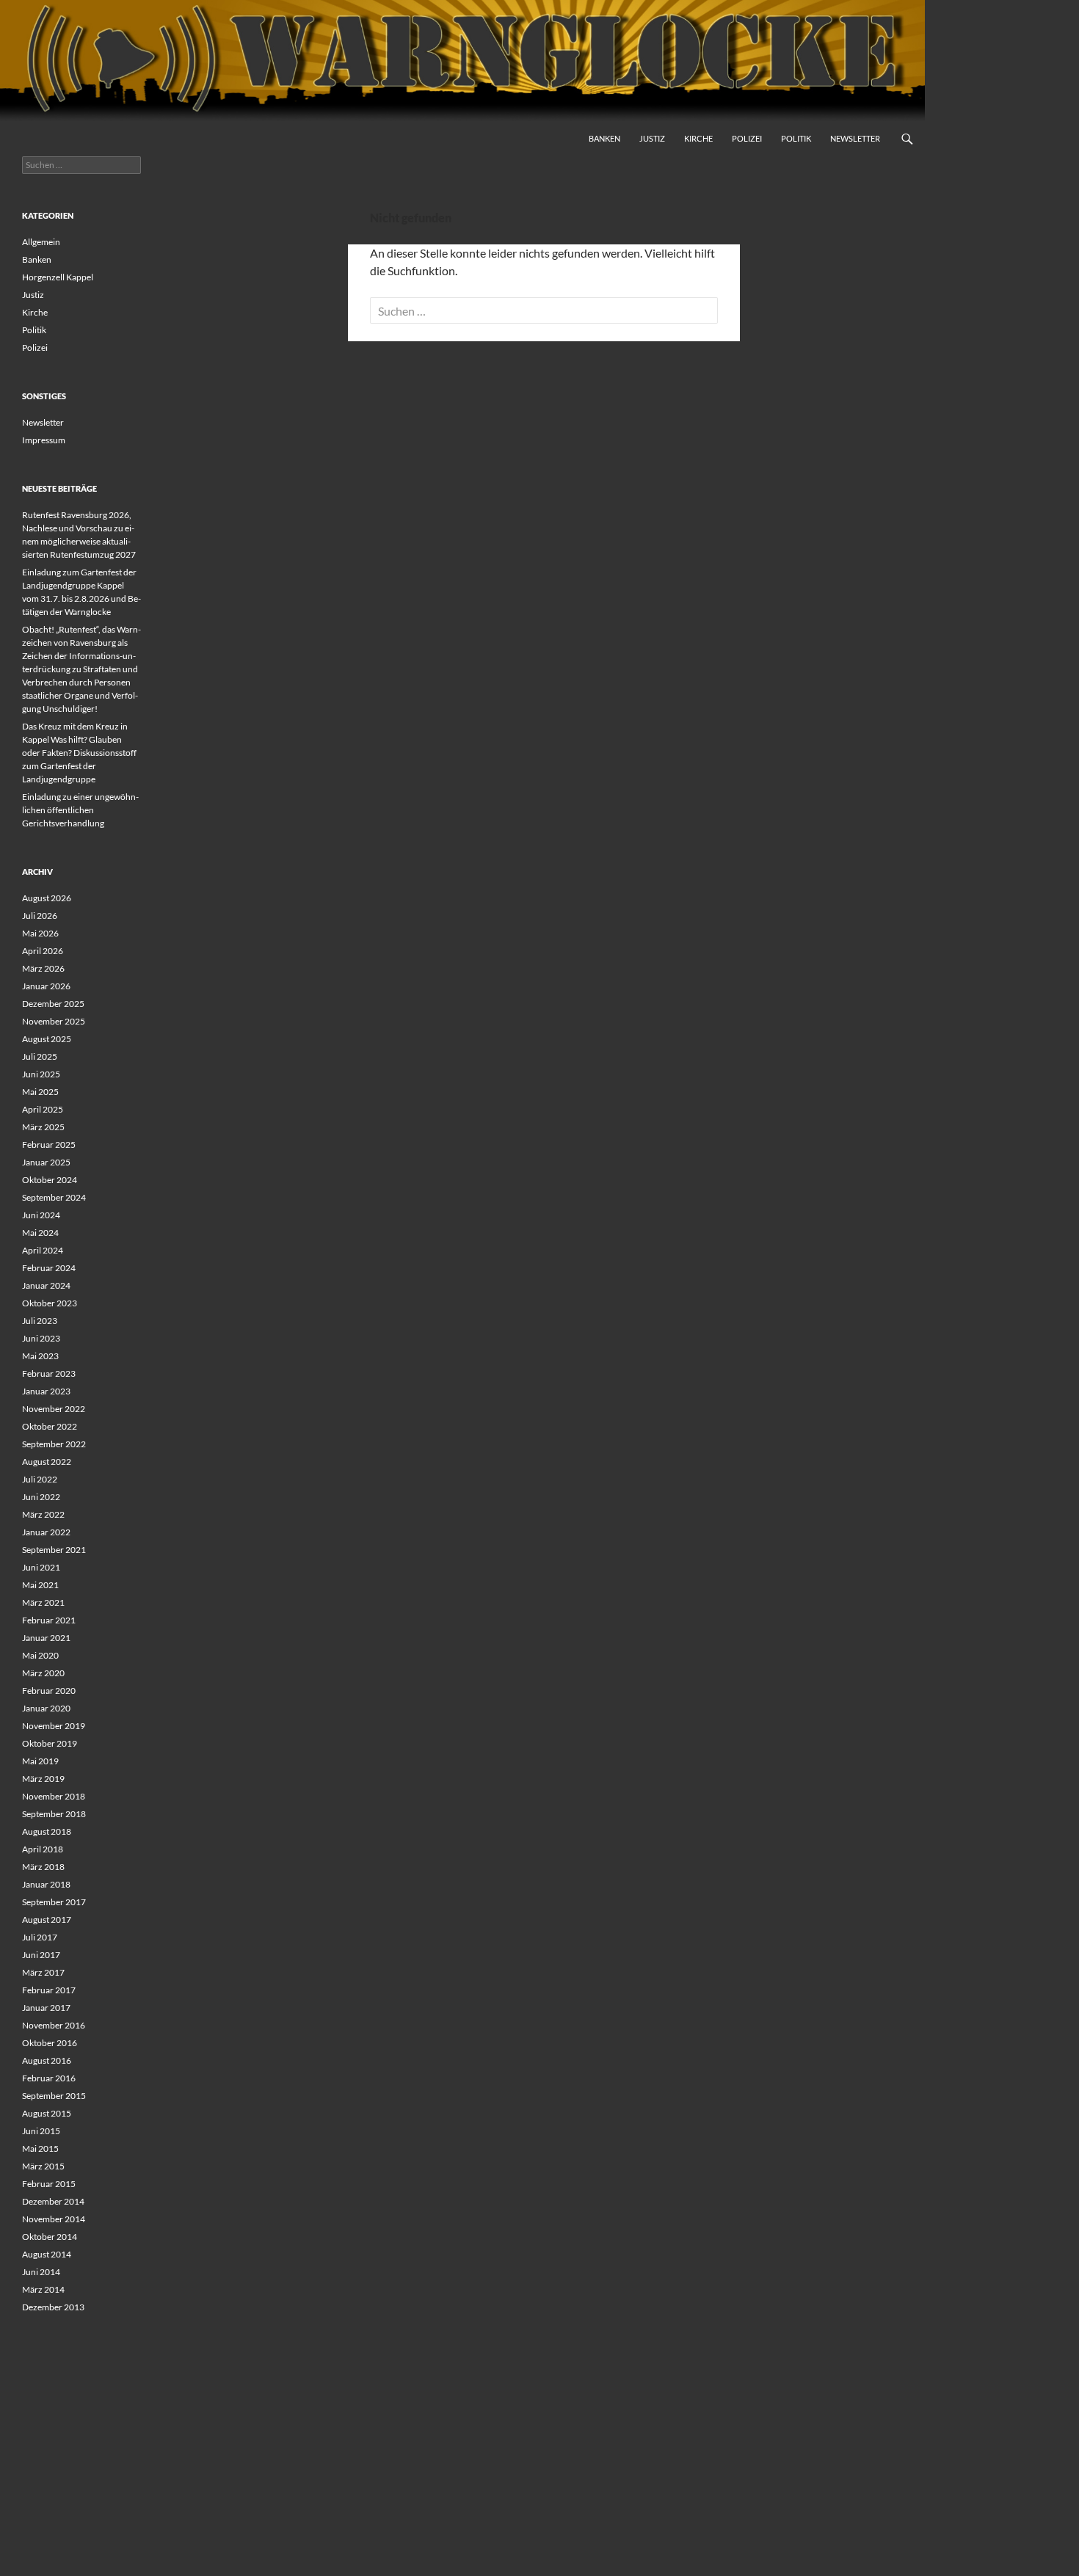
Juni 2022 (41, 1497)
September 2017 (54, 1902)
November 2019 (54, 1726)
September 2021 (54, 1550)
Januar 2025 (46, 1162)
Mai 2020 (40, 1655)
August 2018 (47, 1831)
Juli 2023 (40, 1321)
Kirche (698, 138)
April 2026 (43, 951)
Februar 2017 (49, 1990)
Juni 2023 (41, 1338)
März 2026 (43, 968)
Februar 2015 (49, 2184)
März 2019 (43, 1779)
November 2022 (54, 1409)
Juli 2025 (40, 1056)
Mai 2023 (40, 1356)
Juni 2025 (41, 1074)
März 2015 (43, 2166)
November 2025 (54, 1021)
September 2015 (54, 2096)
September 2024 (54, 1197)
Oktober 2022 (50, 1426)
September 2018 (54, 1814)
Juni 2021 (41, 1567)
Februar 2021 (49, 1620)
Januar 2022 (46, 1532)
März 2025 (43, 1127)
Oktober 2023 (50, 1303)
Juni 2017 (41, 1955)
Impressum (44, 440)
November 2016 (54, 2025)
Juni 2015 (41, 2131)
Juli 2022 (40, 1479)
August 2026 (47, 898)
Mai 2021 (40, 1585)
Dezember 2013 (53, 2307)
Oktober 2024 (50, 1180)
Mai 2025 (40, 1092)
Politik (796, 138)
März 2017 (43, 1972)
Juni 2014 (41, 2272)
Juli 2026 (40, 916)
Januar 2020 (46, 1708)
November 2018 (54, 1796)
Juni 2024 (41, 1215)
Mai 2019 (40, 1761)
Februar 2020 (49, 1691)
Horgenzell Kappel (58, 277)
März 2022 (43, 1514)
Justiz (652, 138)
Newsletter (855, 138)
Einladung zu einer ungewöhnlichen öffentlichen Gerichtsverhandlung (80, 810)
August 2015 (47, 2113)
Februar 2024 (49, 1268)
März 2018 (43, 1867)
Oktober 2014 (50, 2237)
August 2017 (47, 1920)
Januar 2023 (46, 1391)
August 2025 (47, 1039)
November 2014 (54, 2219)
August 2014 (47, 2254)
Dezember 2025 (53, 1004)
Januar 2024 (46, 1285)
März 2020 (43, 1673)
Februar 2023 (49, 1373)
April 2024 (43, 1250)
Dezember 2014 (53, 2201)
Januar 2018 (46, 1884)
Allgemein (41, 242)
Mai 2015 (40, 2149)
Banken (604, 138)
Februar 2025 (49, 1145)
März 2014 (43, 2289)
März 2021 (43, 1602)
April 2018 (43, 1849)
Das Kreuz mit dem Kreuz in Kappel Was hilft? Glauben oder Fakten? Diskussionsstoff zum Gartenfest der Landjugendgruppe (79, 753)
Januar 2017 (46, 2008)
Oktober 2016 (50, 2043)
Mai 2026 (40, 933)
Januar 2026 (46, 986)
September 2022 (54, 1444)
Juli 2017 (40, 1937)
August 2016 (47, 2060)
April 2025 (43, 1109)
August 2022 (47, 1462)
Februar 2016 (49, 2078)
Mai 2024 (40, 1233)
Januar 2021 (46, 1638)
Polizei (747, 138)
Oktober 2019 (50, 1743)
